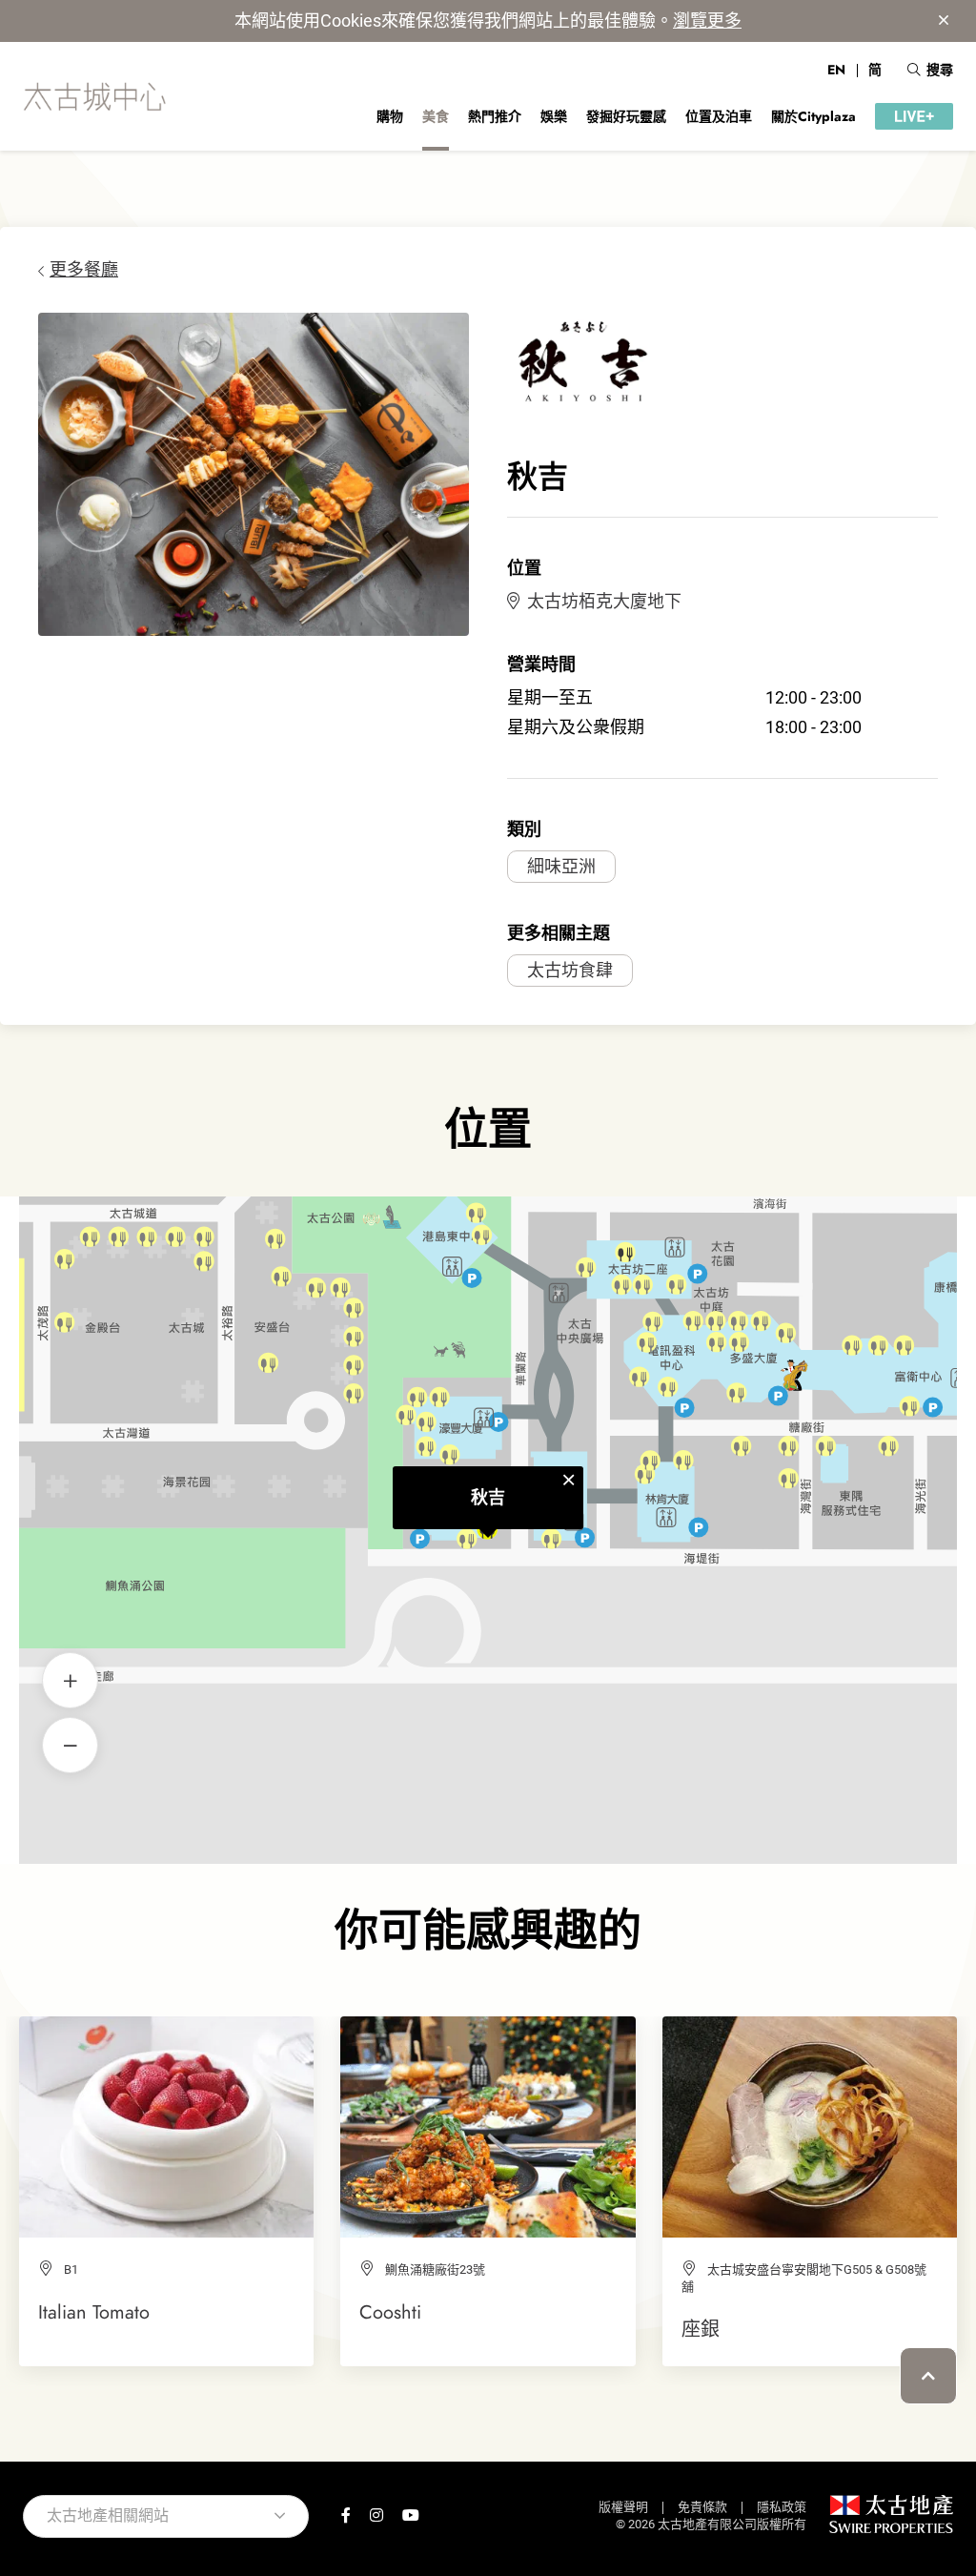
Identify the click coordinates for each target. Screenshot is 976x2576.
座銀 (701, 2329)
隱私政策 (782, 2507)
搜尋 (940, 70)
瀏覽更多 (707, 20)
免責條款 (702, 2507)
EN (836, 70)
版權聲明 (623, 2507)
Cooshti (390, 2312)
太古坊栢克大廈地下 (604, 601)
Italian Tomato (94, 2312)
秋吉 (488, 1497)
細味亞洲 (561, 866)
